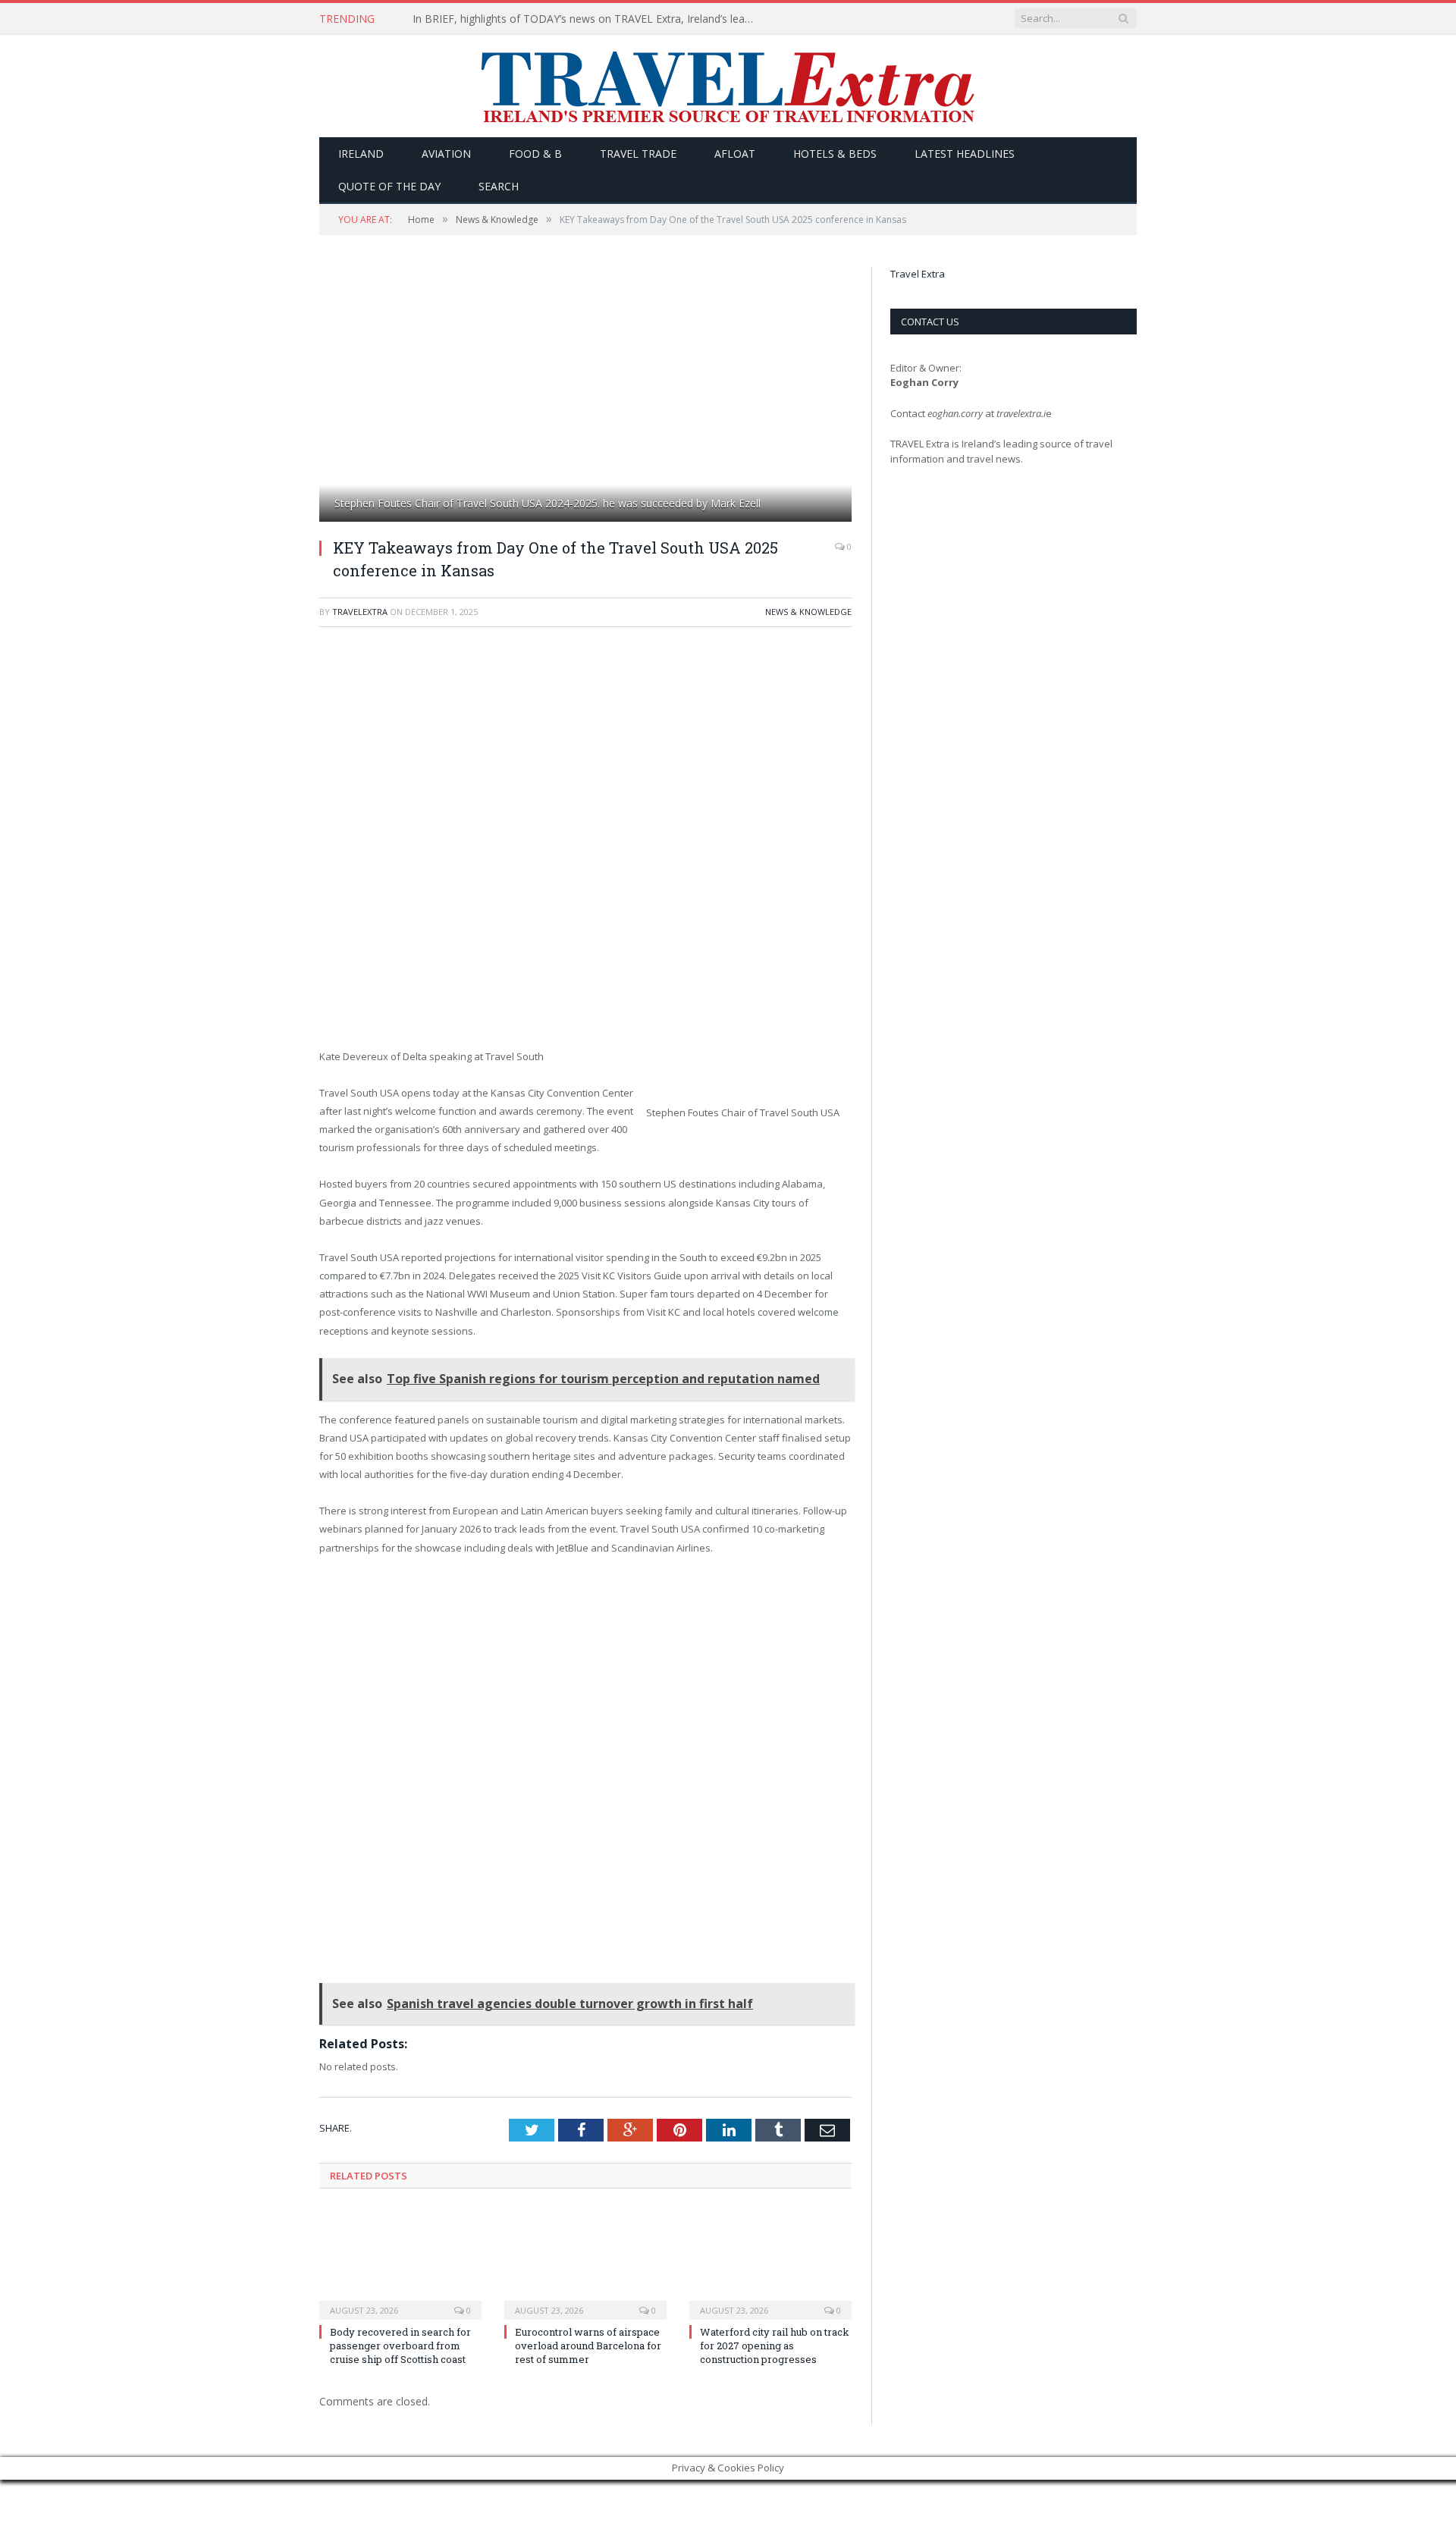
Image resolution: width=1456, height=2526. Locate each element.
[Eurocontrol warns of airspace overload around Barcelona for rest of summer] (585, 2263)
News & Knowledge (808, 612)
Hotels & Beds (835, 154)
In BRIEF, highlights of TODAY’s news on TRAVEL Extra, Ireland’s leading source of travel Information (587, 19)
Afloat (735, 154)
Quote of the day (389, 186)
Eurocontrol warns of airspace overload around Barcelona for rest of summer (588, 2346)
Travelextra (360, 612)
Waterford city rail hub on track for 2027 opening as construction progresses (775, 2346)
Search (499, 186)
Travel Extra (918, 274)
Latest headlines (965, 154)
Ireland (361, 154)
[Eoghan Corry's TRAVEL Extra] (728, 86)
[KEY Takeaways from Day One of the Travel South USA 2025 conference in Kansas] (585, 396)
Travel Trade (638, 154)
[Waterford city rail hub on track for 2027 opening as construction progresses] (770, 2263)
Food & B (535, 154)
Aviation (446, 154)
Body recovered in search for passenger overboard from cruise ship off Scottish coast (400, 2346)
